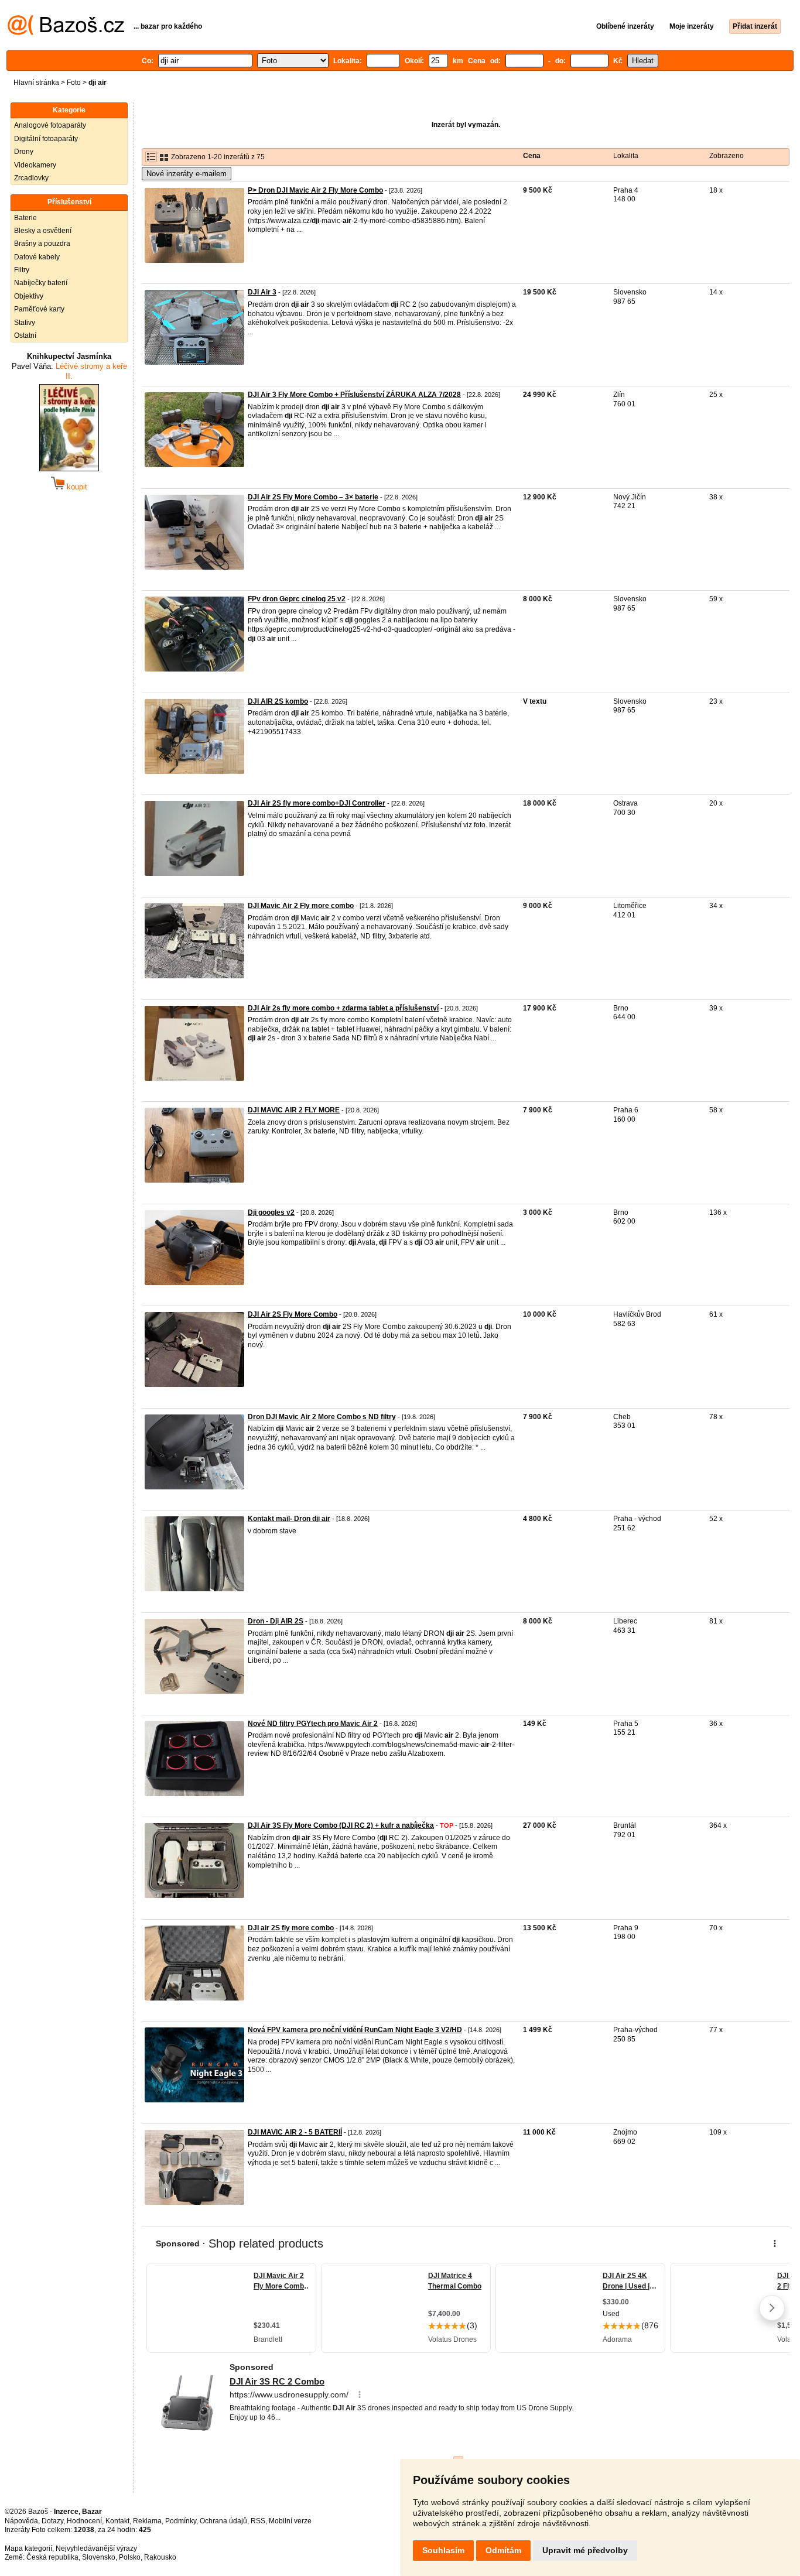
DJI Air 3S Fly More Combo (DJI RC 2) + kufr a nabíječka (341, 1825)
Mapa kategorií (28, 2548)
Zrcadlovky (31, 178)
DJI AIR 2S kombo (278, 701)
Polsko (130, 2557)
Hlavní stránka (36, 83)
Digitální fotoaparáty (46, 139)
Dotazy (52, 2521)
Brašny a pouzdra (42, 244)
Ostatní (25, 335)
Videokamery (35, 165)
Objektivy (29, 296)
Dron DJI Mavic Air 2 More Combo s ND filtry (322, 1417)
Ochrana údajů (223, 2521)
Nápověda (21, 2521)
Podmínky (181, 2521)
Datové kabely (37, 257)
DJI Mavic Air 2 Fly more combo (301, 906)
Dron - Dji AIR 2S (276, 1621)
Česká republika (52, 2557)
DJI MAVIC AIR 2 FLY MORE (294, 1110)
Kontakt (117, 2521)
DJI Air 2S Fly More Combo (293, 1314)
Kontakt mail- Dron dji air (289, 1519)
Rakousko (160, 2557)
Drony (24, 152)
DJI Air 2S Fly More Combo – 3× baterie (313, 497)
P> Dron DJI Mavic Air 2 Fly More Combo (315, 190)
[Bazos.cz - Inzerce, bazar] (66, 33)
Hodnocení (84, 2521)
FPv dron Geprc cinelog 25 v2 (297, 599)
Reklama (147, 2521)
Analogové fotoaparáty (50, 125)
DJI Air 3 (262, 292)
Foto (74, 83)
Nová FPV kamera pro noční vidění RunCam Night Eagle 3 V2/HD (355, 2030)
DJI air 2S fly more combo (291, 1928)
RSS (258, 2521)
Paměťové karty (39, 309)
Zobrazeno (727, 156)
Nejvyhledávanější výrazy (96, 2548)
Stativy (25, 323)
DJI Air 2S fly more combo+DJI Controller (317, 803)
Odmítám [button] (503, 2550)
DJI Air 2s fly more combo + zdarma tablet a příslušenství (343, 1008)
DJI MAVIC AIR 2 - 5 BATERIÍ (295, 2132)
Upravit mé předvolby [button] (585, 2550)
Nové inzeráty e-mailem (187, 174)
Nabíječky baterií (41, 283)
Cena (532, 156)
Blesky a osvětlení (43, 231)
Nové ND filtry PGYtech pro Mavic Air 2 (313, 1724)
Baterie (25, 218)
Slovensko (99, 2557)
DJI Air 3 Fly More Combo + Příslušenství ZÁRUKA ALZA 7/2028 (354, 395)
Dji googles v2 (271, 1212)
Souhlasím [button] (443, 2550)
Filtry (22, 270)
